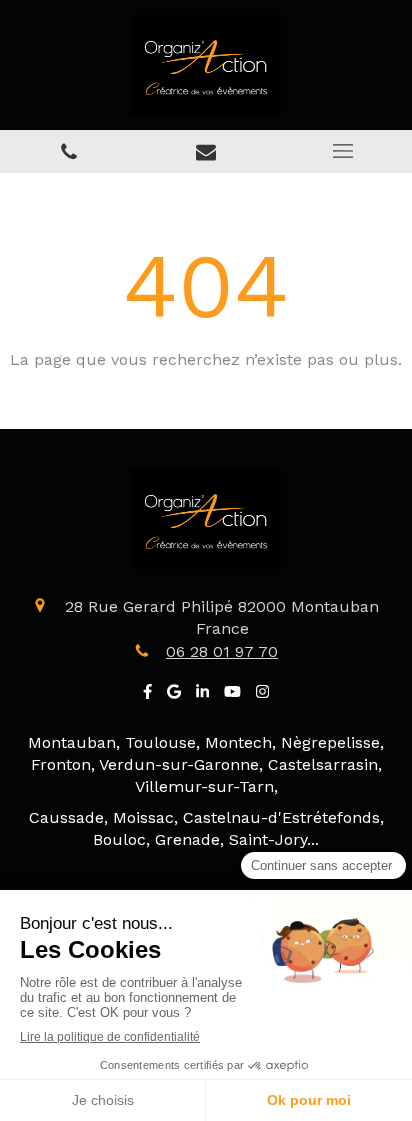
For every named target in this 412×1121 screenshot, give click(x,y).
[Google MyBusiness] (174, 695)
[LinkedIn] (202, 695)
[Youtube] (232, 695)
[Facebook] (147, 695)
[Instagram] (262, 695)
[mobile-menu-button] (343, 151)
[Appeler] (68, 151)
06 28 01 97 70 (222, 651)
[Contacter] (205, 151)
